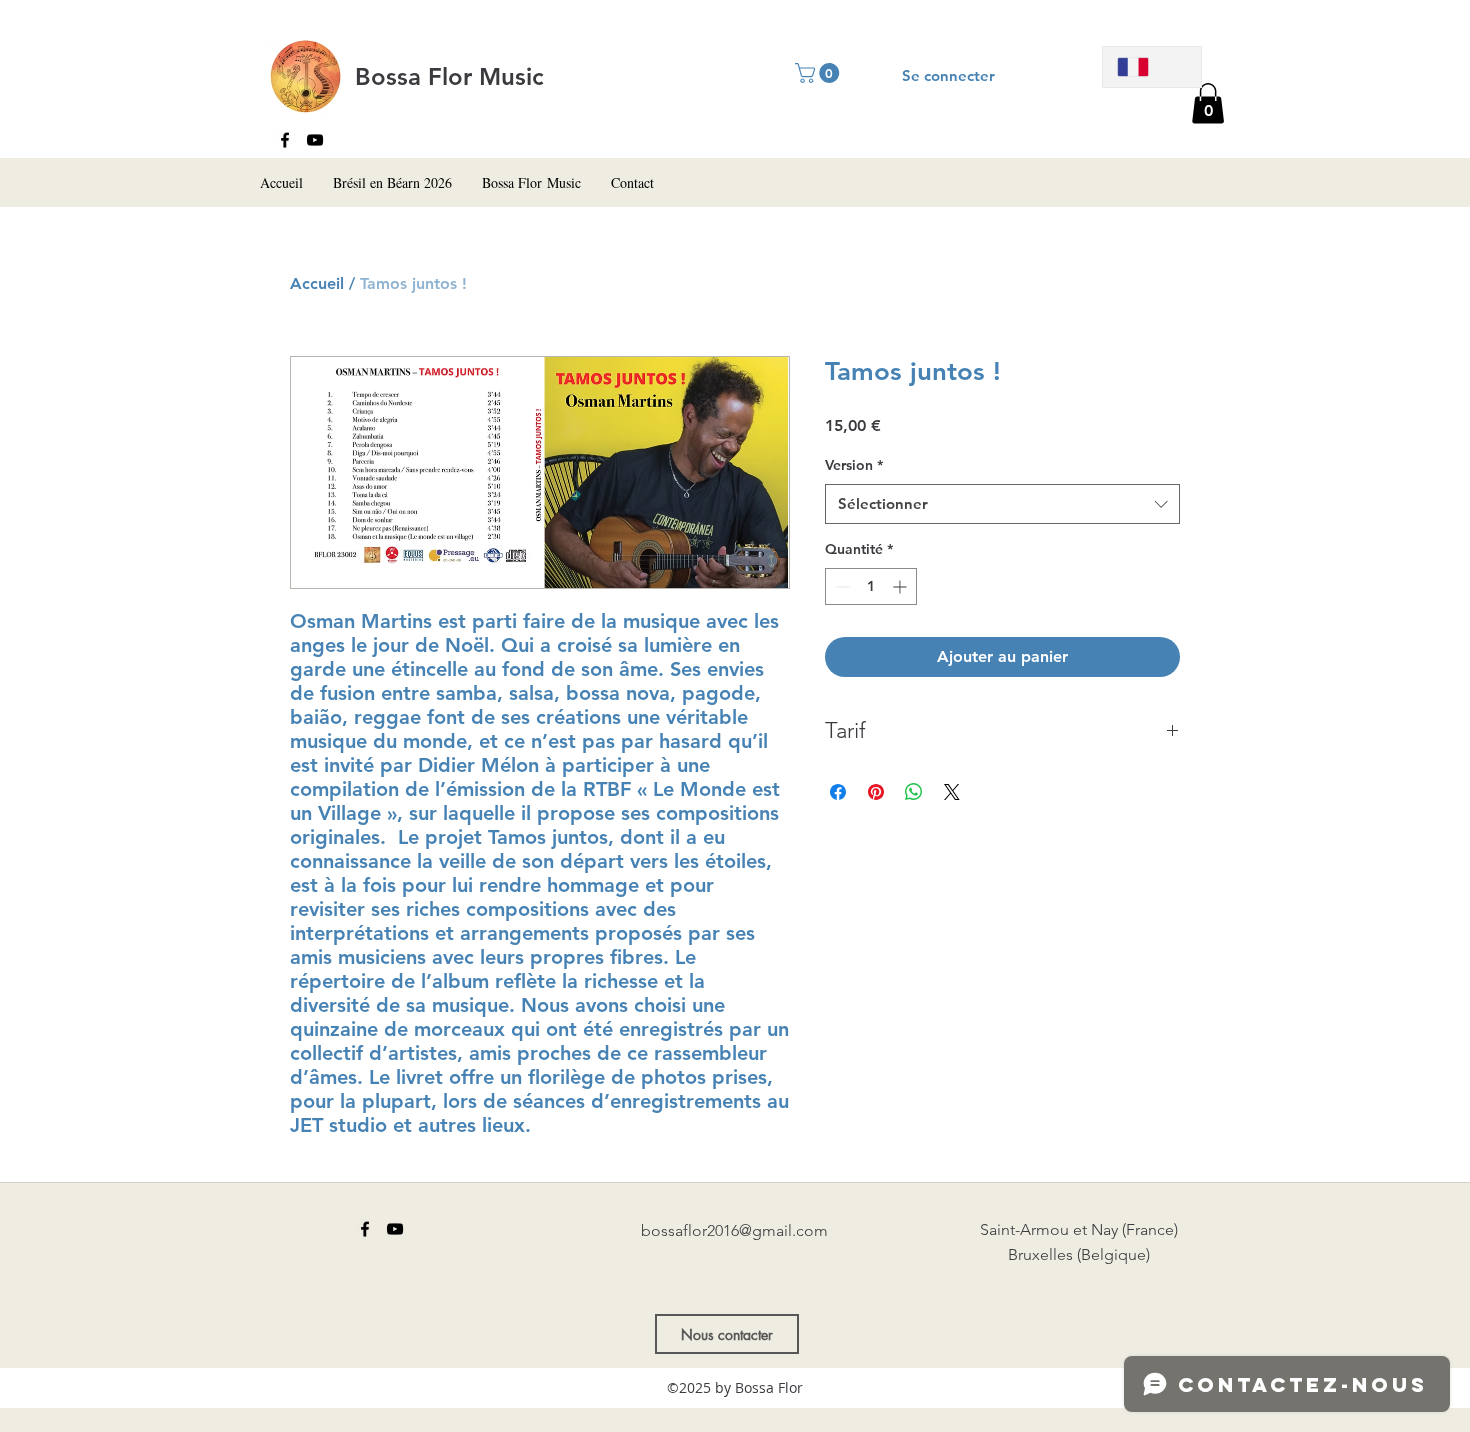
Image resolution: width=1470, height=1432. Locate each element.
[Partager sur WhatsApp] (914, 792)
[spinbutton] (871, 586)
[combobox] (1002, 504)
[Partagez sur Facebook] (838, 792)
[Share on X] (952, 792)
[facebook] (285, 140)
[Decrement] (840, 586)
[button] (1208, 103)
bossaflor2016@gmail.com (734, 1230)
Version (854, 465)
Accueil (317, 283)
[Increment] (901, 586)
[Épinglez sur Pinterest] (876, 792)
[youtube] (315, 140)
